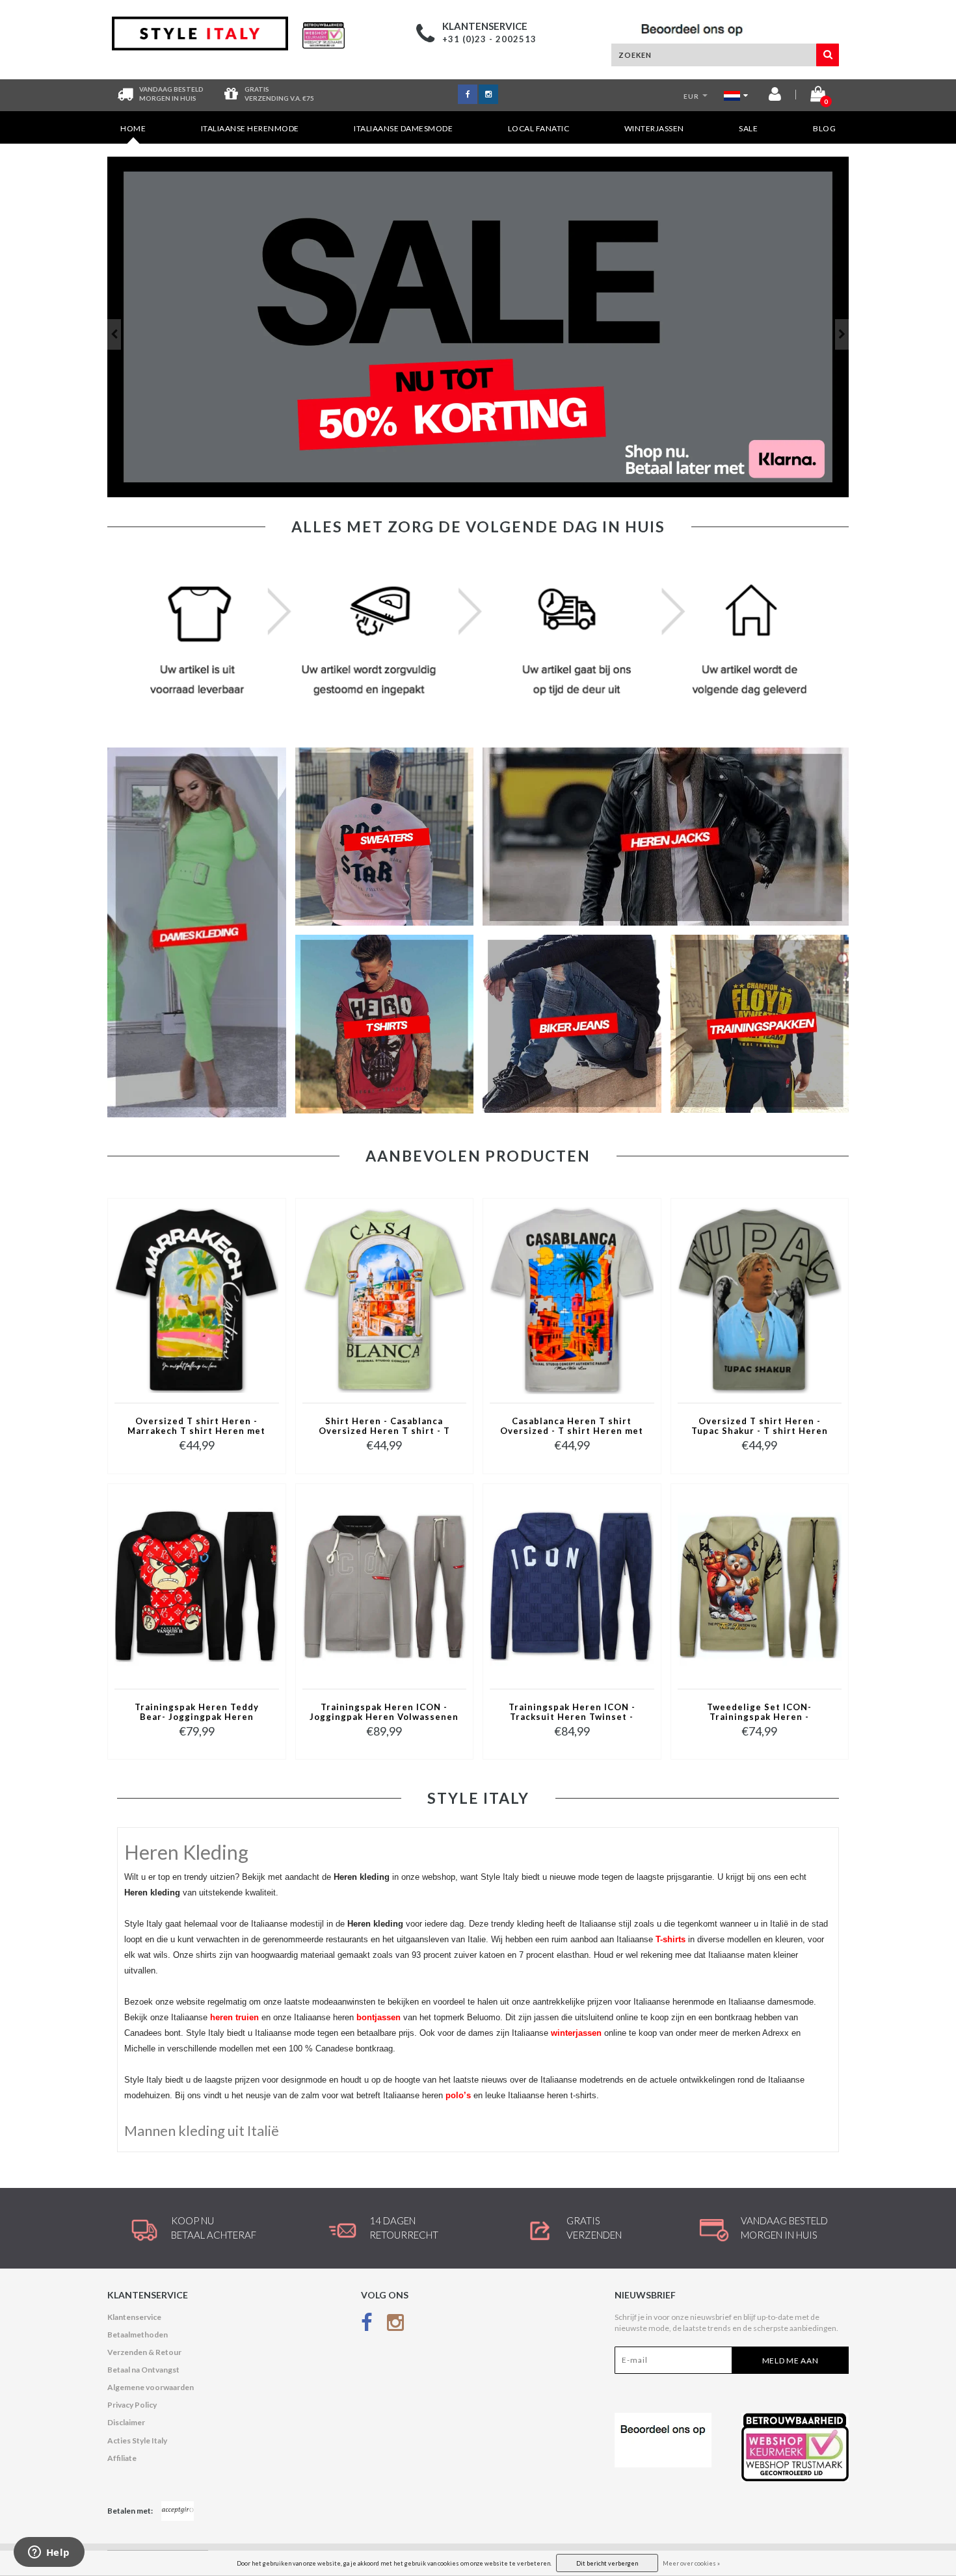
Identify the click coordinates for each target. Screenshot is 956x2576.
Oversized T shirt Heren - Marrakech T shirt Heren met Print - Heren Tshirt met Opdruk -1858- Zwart (196, 1427)
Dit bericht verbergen (607, 2563)
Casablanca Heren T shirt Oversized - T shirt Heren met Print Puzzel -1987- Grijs (572, 1427)
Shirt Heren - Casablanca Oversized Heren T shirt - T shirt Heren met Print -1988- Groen (384, 1427)
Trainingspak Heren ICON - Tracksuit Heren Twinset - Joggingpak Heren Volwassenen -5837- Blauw (572, 1713)
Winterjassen (654, 128)
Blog (824, 128)
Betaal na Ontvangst (143, 2370)
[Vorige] (114, 334)
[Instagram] (395, 2325)
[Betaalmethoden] (178, 2511)
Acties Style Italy (137, 2440)
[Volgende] (842, 334)
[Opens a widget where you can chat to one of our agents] (49, 2553)
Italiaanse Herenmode (250, 128)
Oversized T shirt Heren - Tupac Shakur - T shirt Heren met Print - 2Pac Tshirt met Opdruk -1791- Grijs (760, 1427)
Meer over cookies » (691, 2563)
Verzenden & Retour (144, 2352)
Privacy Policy (132, 2405)
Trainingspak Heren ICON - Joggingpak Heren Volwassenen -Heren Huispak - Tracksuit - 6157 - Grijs (384, 1713)
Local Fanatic (539, 128)
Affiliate (122, 2458)
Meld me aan (790, 2361)
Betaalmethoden (138, 2335)
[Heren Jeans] (478, 327)
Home (133, 128)
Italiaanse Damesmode (403, 128)
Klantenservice (134, 2317)
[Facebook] (367, 2325)
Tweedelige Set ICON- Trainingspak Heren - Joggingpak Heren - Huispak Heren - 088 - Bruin (759, 1713)
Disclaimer (126, 2422)
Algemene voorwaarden (151, 2387)
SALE (748, 128)
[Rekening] (775, 97)
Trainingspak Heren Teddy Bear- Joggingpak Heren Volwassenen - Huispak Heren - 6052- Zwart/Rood (197, 1713)
